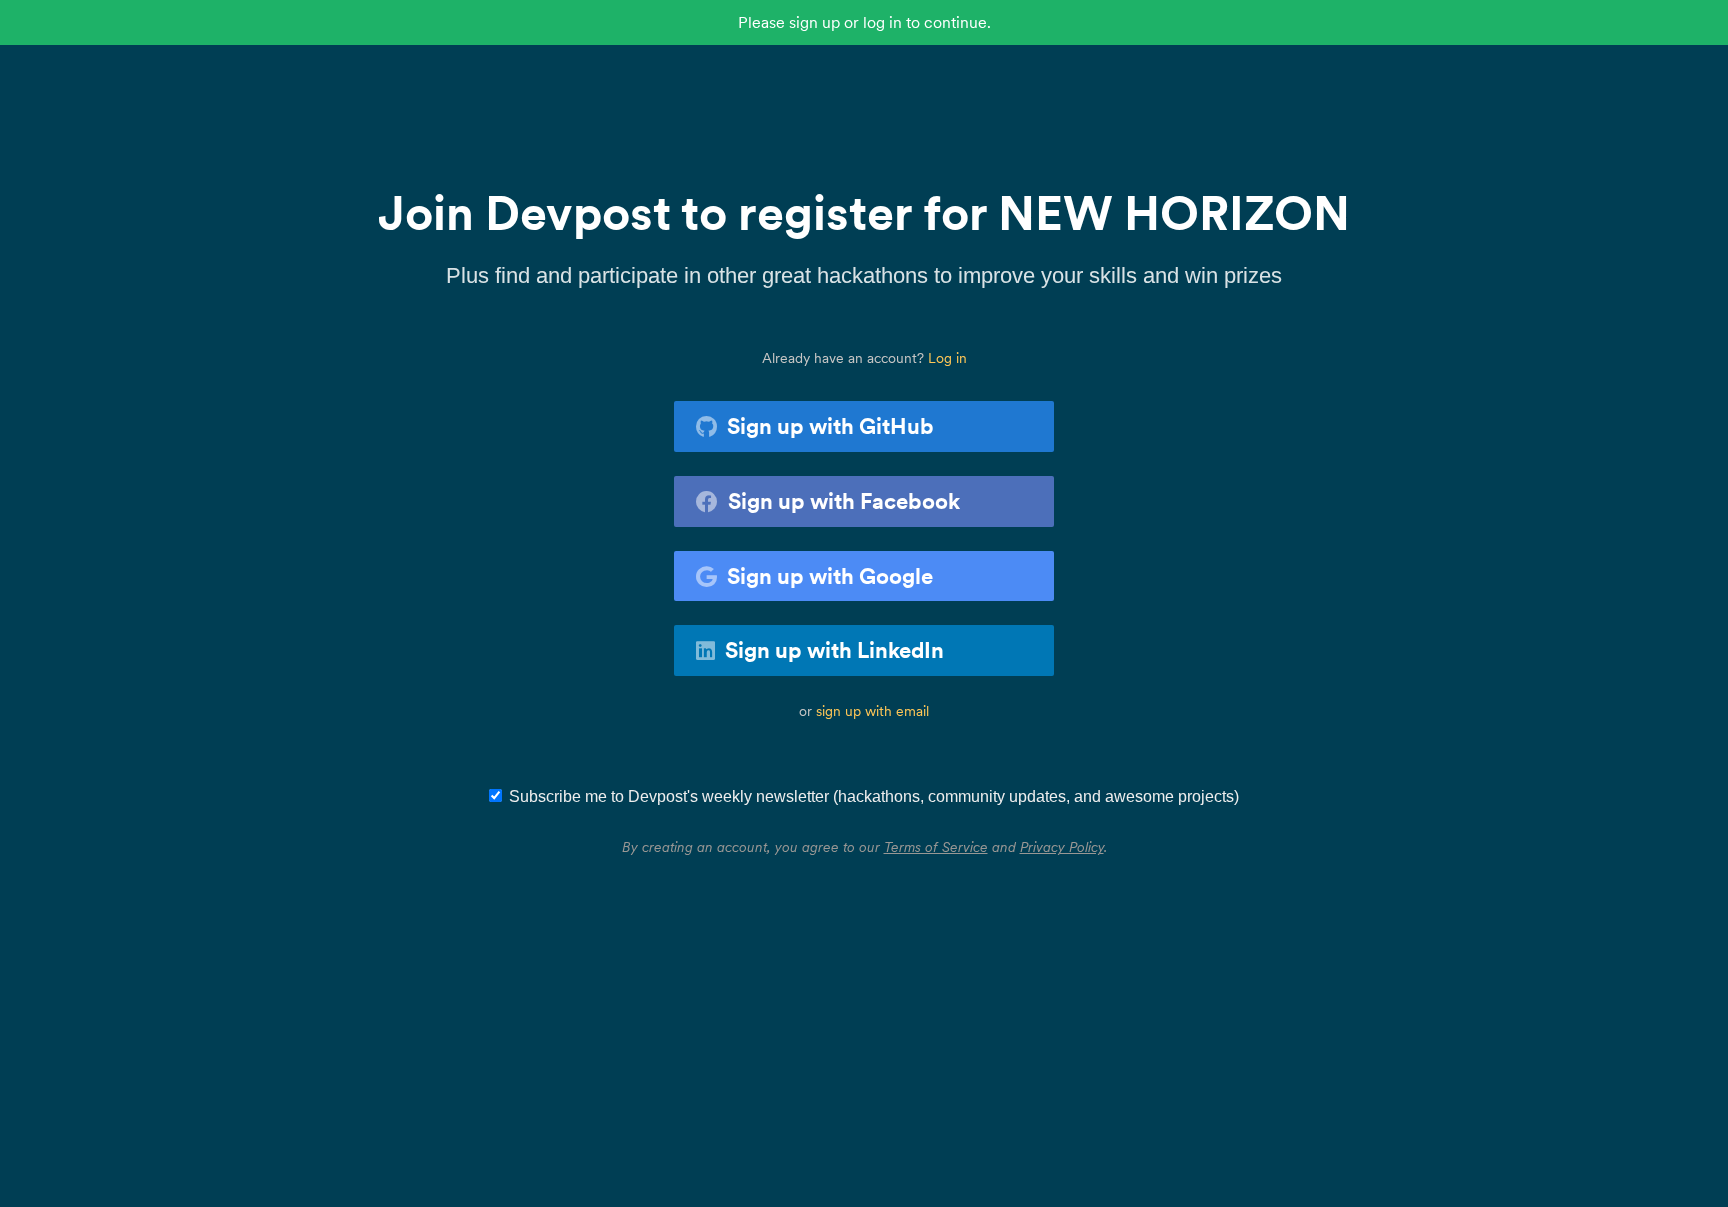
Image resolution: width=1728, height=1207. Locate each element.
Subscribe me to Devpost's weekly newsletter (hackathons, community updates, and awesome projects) (874, 796)
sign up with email (872, 711)
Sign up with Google (830, 576)
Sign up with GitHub (830, 426)
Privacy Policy (1062, 847)
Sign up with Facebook (844, 501)
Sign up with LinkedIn (834, 650)
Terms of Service (936, 847)
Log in (947, 358)
